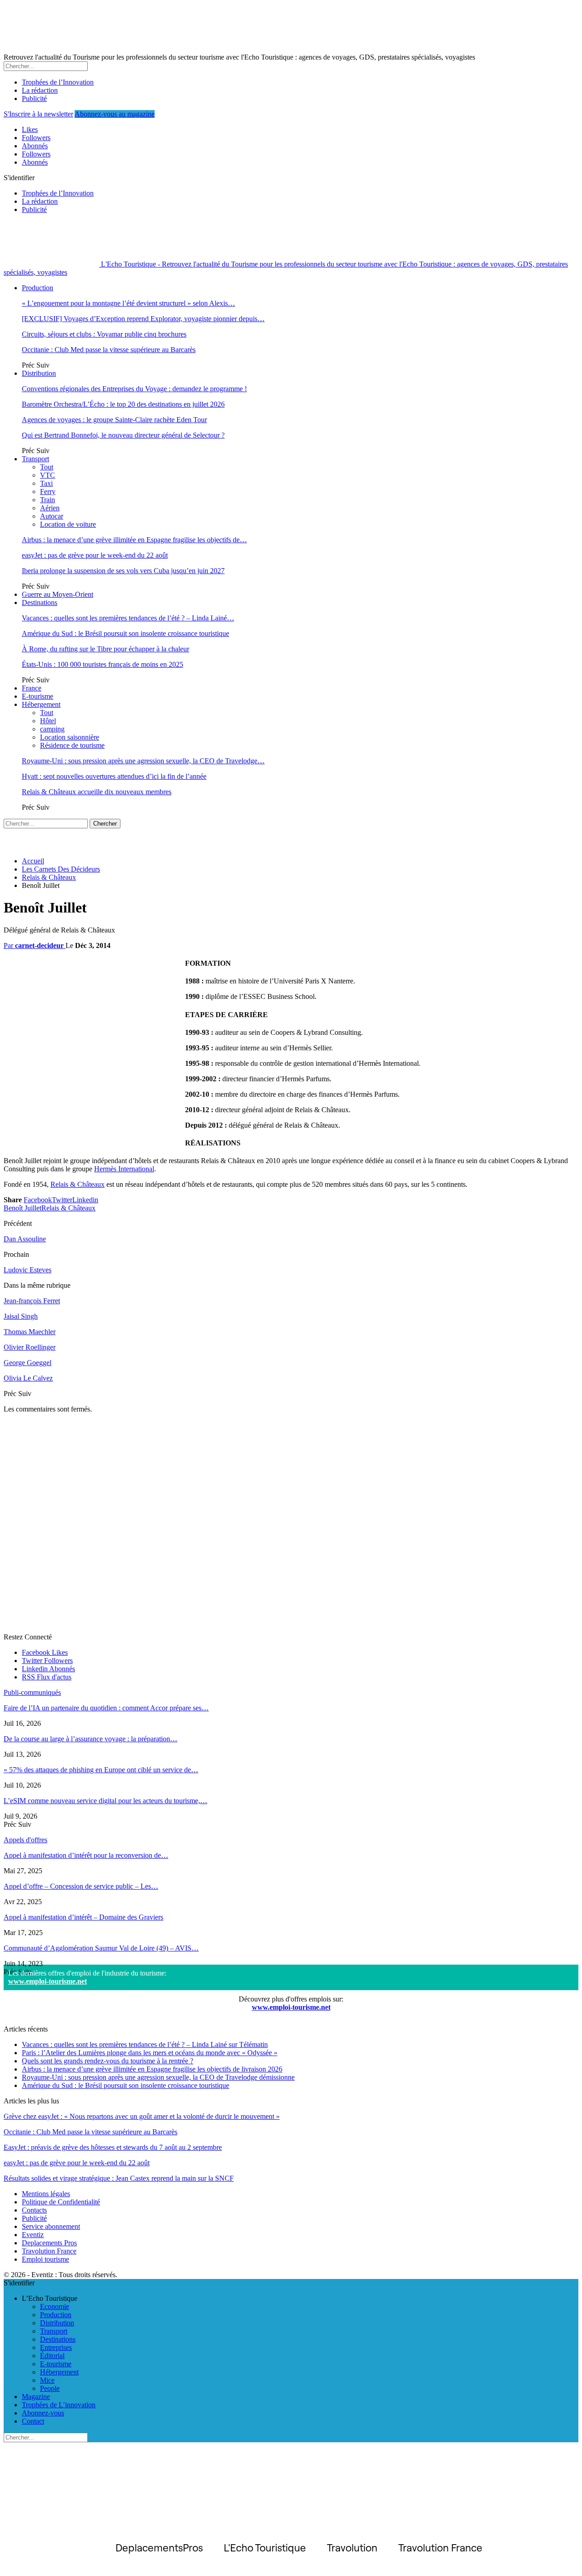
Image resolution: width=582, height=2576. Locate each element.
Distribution (39, 373)
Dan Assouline (25, 1239)
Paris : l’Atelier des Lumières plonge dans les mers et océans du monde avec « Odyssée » (150, 2053)
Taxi (46, 483)
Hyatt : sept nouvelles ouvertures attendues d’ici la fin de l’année (114, 776)
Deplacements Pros (49, 2243)
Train (48, 500)
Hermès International (124, 1169)
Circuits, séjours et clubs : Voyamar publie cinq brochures (104, 334)
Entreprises (56, 2347)
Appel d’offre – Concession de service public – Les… (81, 1886)
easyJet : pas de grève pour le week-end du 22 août (95, 555)
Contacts (34, 2210)
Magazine (36, 2397)
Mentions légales (46, 2194)
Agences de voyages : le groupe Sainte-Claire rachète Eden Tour (114, 420)
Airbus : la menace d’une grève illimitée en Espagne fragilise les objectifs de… (134, 540)
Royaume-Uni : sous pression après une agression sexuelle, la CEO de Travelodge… (143, 761)
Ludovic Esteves (28, 1270)
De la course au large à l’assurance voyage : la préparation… (90, 1739)
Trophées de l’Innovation (58, 82)
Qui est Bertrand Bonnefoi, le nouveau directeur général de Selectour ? (123, 435)
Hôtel (48, 721)
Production (38, 288)
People (50, 2388)
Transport (35, 459)
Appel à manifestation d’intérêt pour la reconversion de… (86, 1855)
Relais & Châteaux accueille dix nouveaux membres (97, 792)
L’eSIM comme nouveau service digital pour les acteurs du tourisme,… (105, 1801)
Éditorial (52, 2356)
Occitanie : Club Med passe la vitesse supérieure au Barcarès (109, 350)
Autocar (52, 516)
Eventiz (33, 2235)
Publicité (34, 98)
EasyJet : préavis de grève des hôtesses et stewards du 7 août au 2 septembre (113, 2147)
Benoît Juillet (23, 1208)
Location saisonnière (70, 737)
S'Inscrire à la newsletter (38, 114)
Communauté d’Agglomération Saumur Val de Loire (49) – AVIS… (101, 1948)
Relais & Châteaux (78, 1184)
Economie (55, 2306)
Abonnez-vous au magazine (115, 114)
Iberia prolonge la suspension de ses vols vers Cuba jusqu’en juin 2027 (123, 571)
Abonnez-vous (43, 2413)
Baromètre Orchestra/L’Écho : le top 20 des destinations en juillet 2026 (123, 404)
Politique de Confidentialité (61, 2202)
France (32, 688)
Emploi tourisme (45, 2259)
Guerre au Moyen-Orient (58, 594)
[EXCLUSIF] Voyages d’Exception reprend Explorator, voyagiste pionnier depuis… (143, 319)
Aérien (50, 508)
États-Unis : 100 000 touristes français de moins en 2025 (103, 664)
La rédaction (40, 90)
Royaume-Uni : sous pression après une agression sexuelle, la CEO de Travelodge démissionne (158, 2077)
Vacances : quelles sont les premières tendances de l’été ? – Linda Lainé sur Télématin (145, 2044)
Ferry (48, 492)
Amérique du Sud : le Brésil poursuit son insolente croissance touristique (125, 633)
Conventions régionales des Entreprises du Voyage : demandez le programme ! (134, 389)
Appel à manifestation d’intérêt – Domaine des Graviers (83, 1917)
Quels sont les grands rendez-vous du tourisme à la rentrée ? (108, 2061)
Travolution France (49, 2251)
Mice (47, 2380)
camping (52, 729)
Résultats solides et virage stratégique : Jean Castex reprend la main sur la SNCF (119, 2178)
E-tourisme (38, 696)
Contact (33, 2421)
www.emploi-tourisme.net (48, 1981)
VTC (48, 475)
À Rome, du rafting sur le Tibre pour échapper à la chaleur (105, 649)
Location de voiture (68, 524)
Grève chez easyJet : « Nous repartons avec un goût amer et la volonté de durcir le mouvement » (142, 2116)
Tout (47, 467)
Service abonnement (51, 2226)
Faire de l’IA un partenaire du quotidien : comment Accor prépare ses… (106, 1708)
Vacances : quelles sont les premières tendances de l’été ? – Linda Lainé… (128, 618)
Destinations (40, 602)
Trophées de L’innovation (59, 2405)
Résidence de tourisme (72, 745)
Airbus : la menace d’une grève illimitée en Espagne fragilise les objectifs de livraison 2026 (152, 2069)
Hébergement (41, 704)
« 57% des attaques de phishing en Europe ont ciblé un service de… (101, 1770)
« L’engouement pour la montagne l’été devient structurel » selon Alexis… (128, 303)
